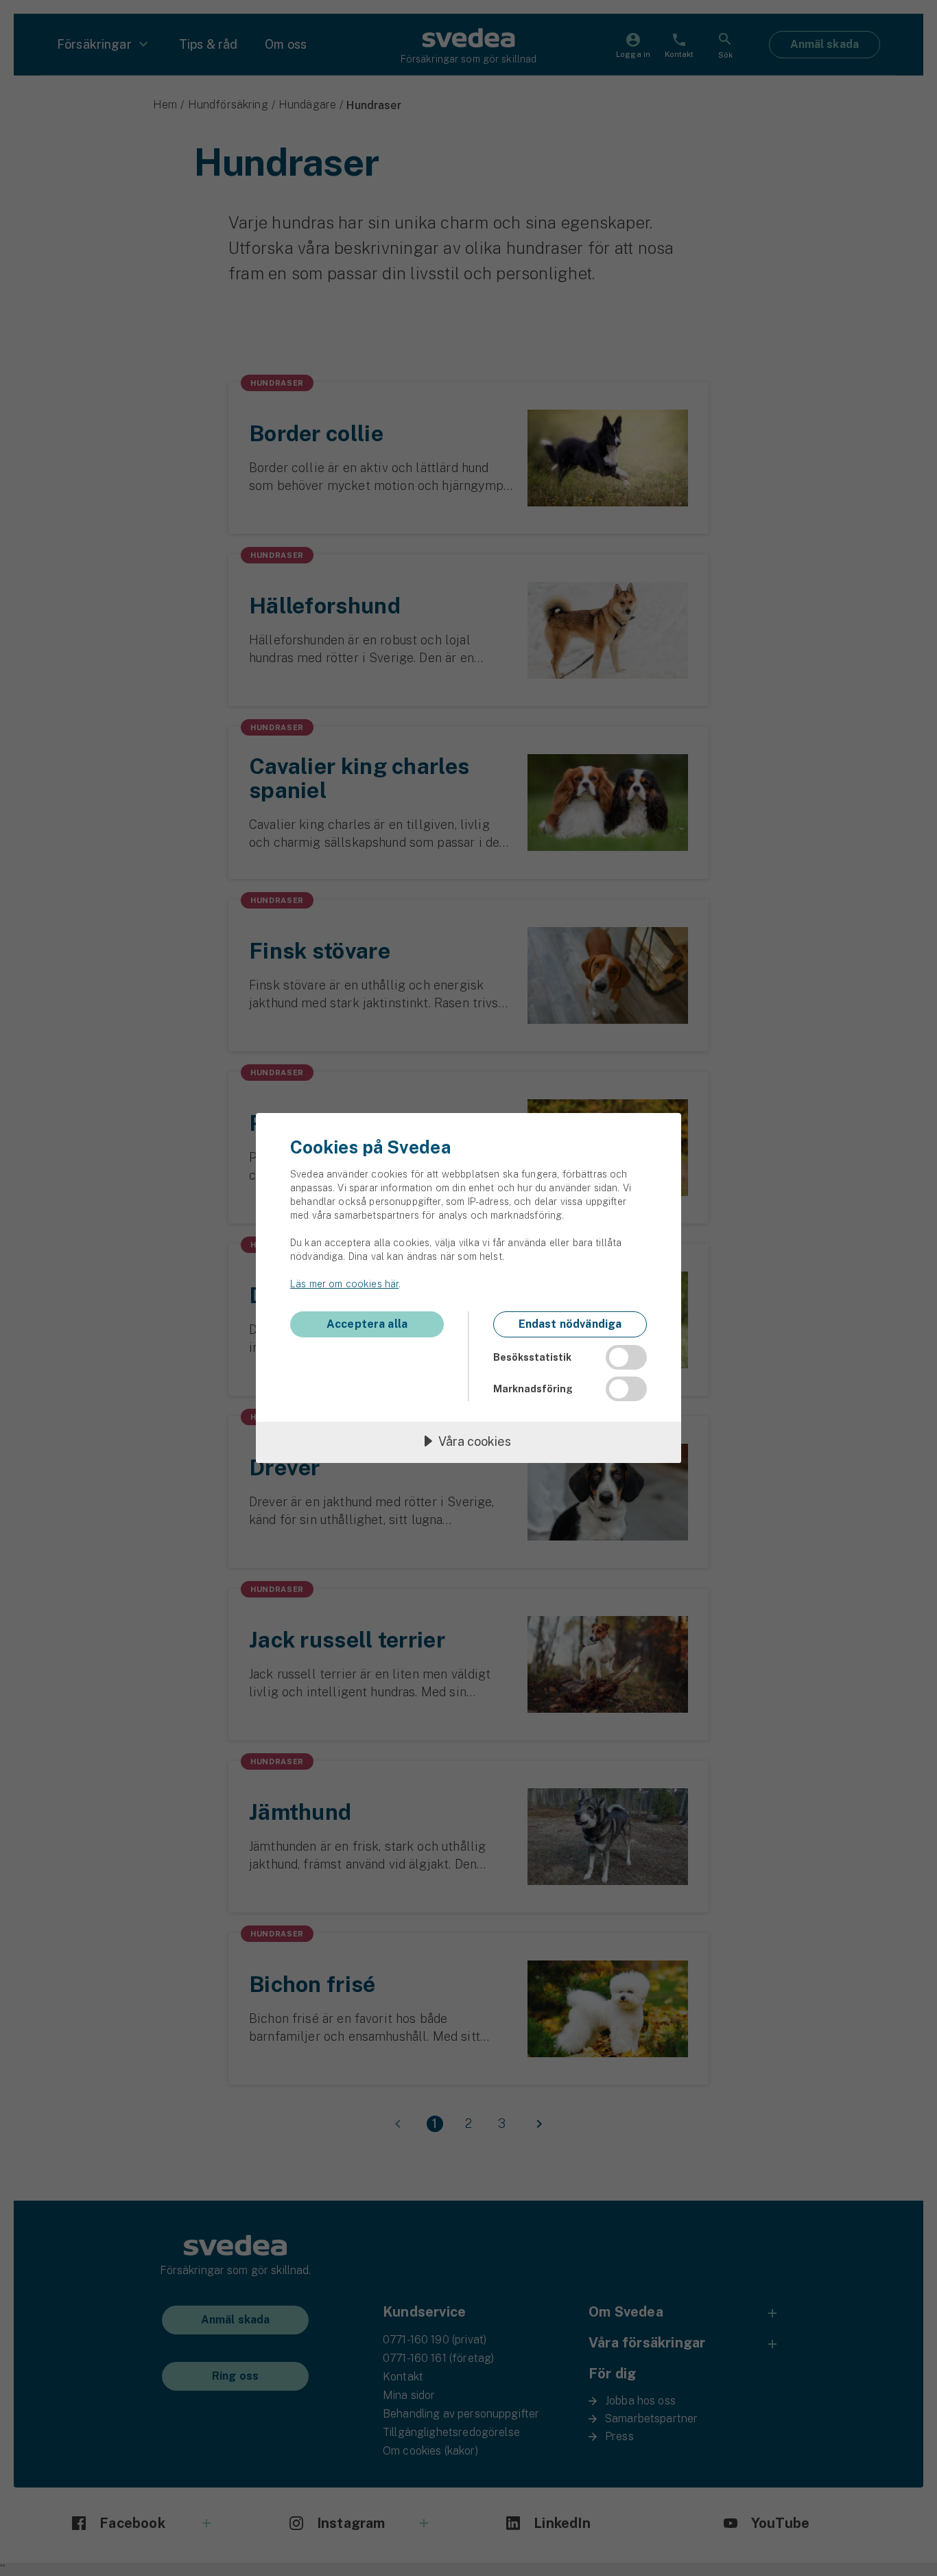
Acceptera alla (367, 1324)
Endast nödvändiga (570, 1324)
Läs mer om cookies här (344, 1284)
